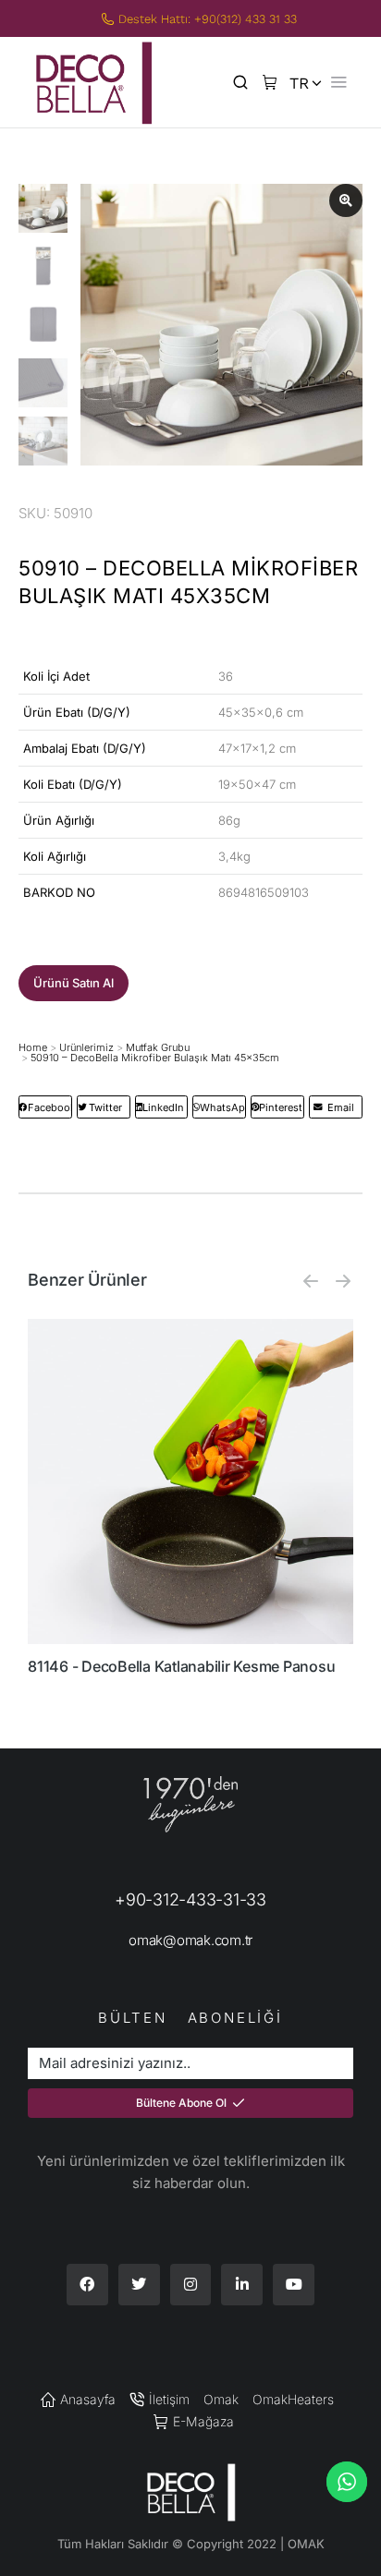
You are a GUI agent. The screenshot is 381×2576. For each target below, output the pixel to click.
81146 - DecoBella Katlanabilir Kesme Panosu (181, 1666)
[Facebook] (87, 2285)
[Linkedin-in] (242, 2285)
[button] (74, 983)
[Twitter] (139, 2285)
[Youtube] (294, 2285)
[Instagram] (191, 2285)
